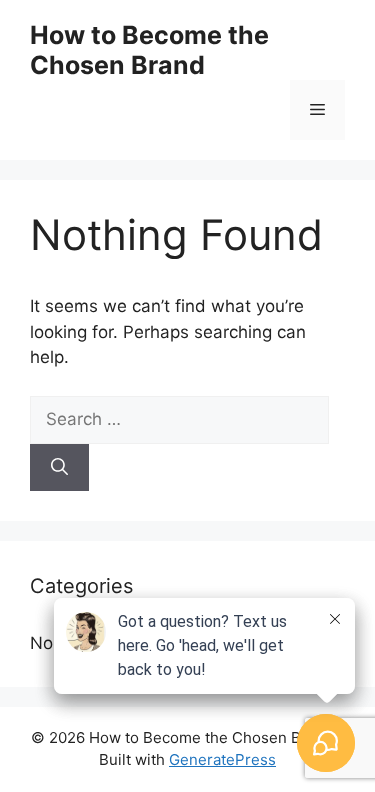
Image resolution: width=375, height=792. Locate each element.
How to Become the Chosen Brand (149, 50)
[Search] (59, 468)
